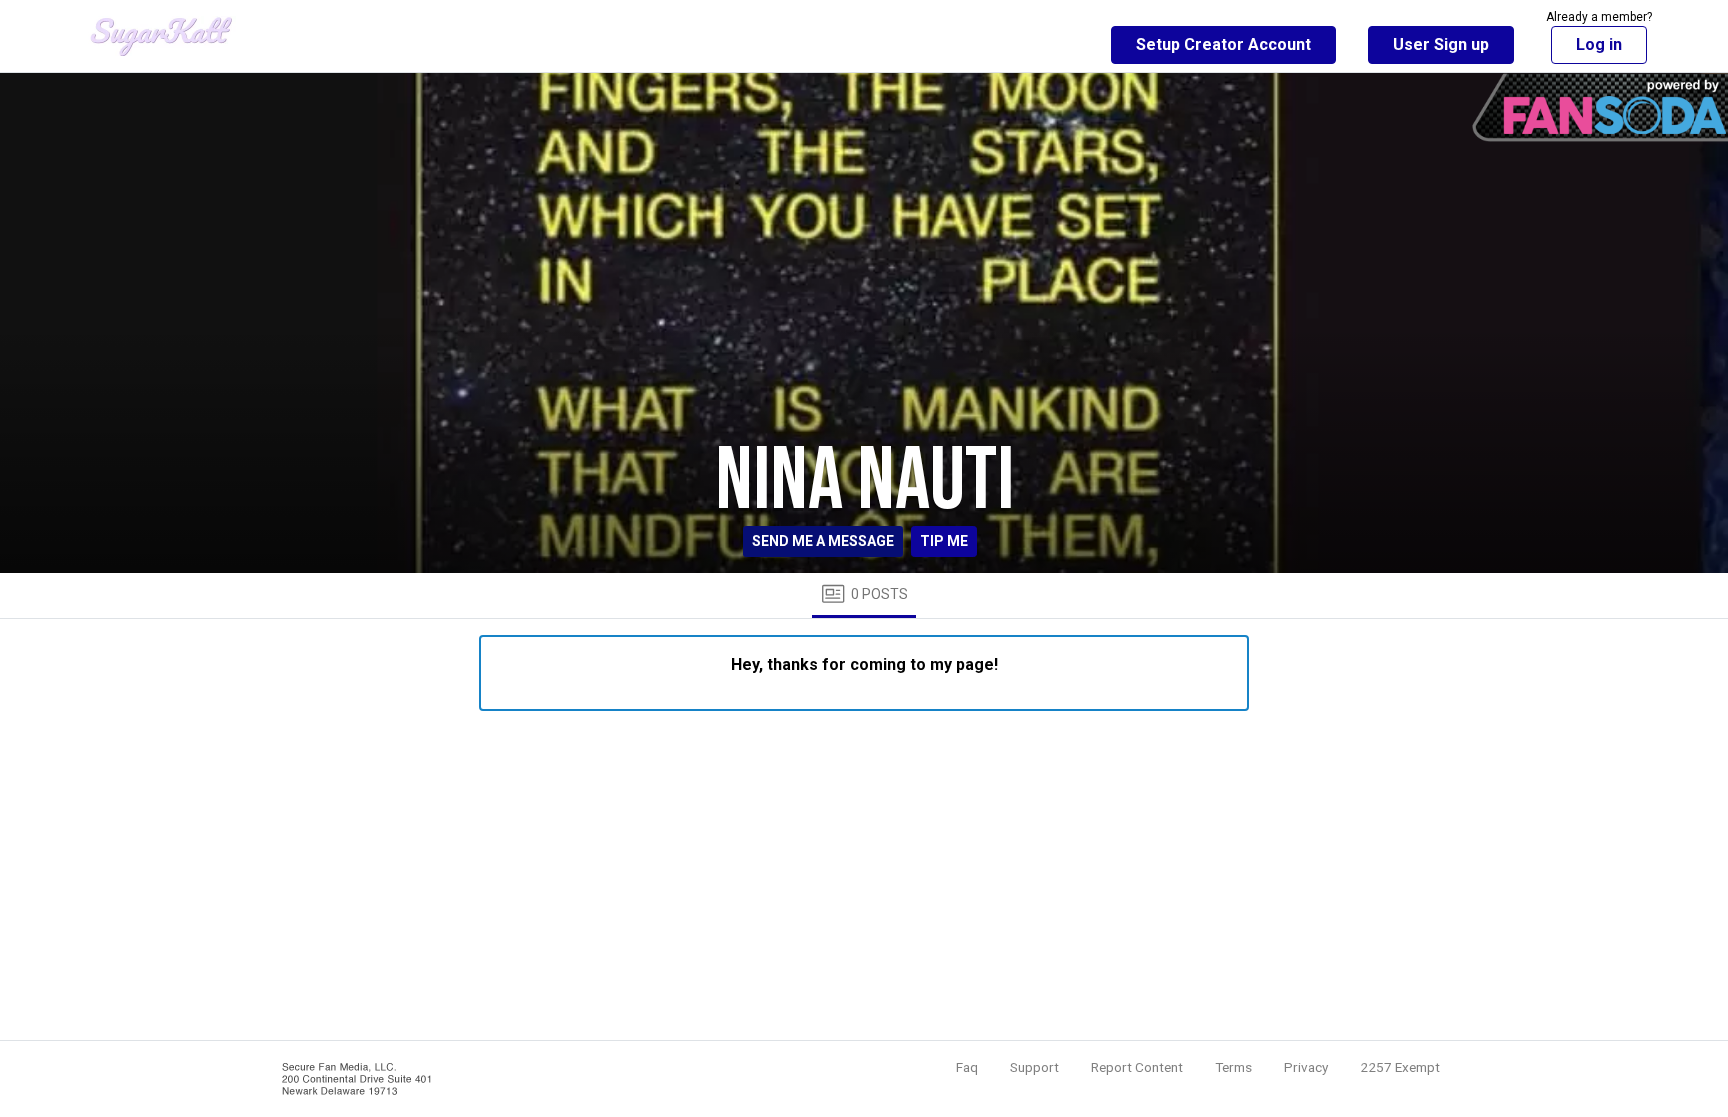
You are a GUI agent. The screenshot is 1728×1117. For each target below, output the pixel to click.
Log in (1599, 44)
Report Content (1137, 1067)
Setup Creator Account (1223, 44)
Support (1034, 1067)
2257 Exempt (1400, 1067)
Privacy (1306, 1067)
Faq (967, 1067)
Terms (1233, 1067)
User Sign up (1441, 44)
